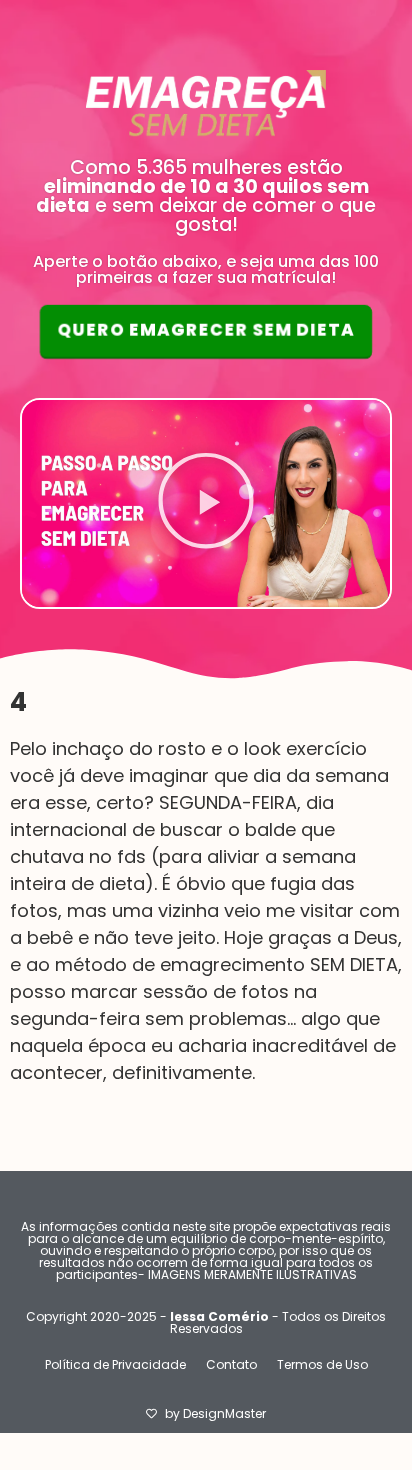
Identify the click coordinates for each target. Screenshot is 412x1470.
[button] (206, 503)
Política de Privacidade (115, 1364)
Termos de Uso (322, 1364)
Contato (231, 1364)
